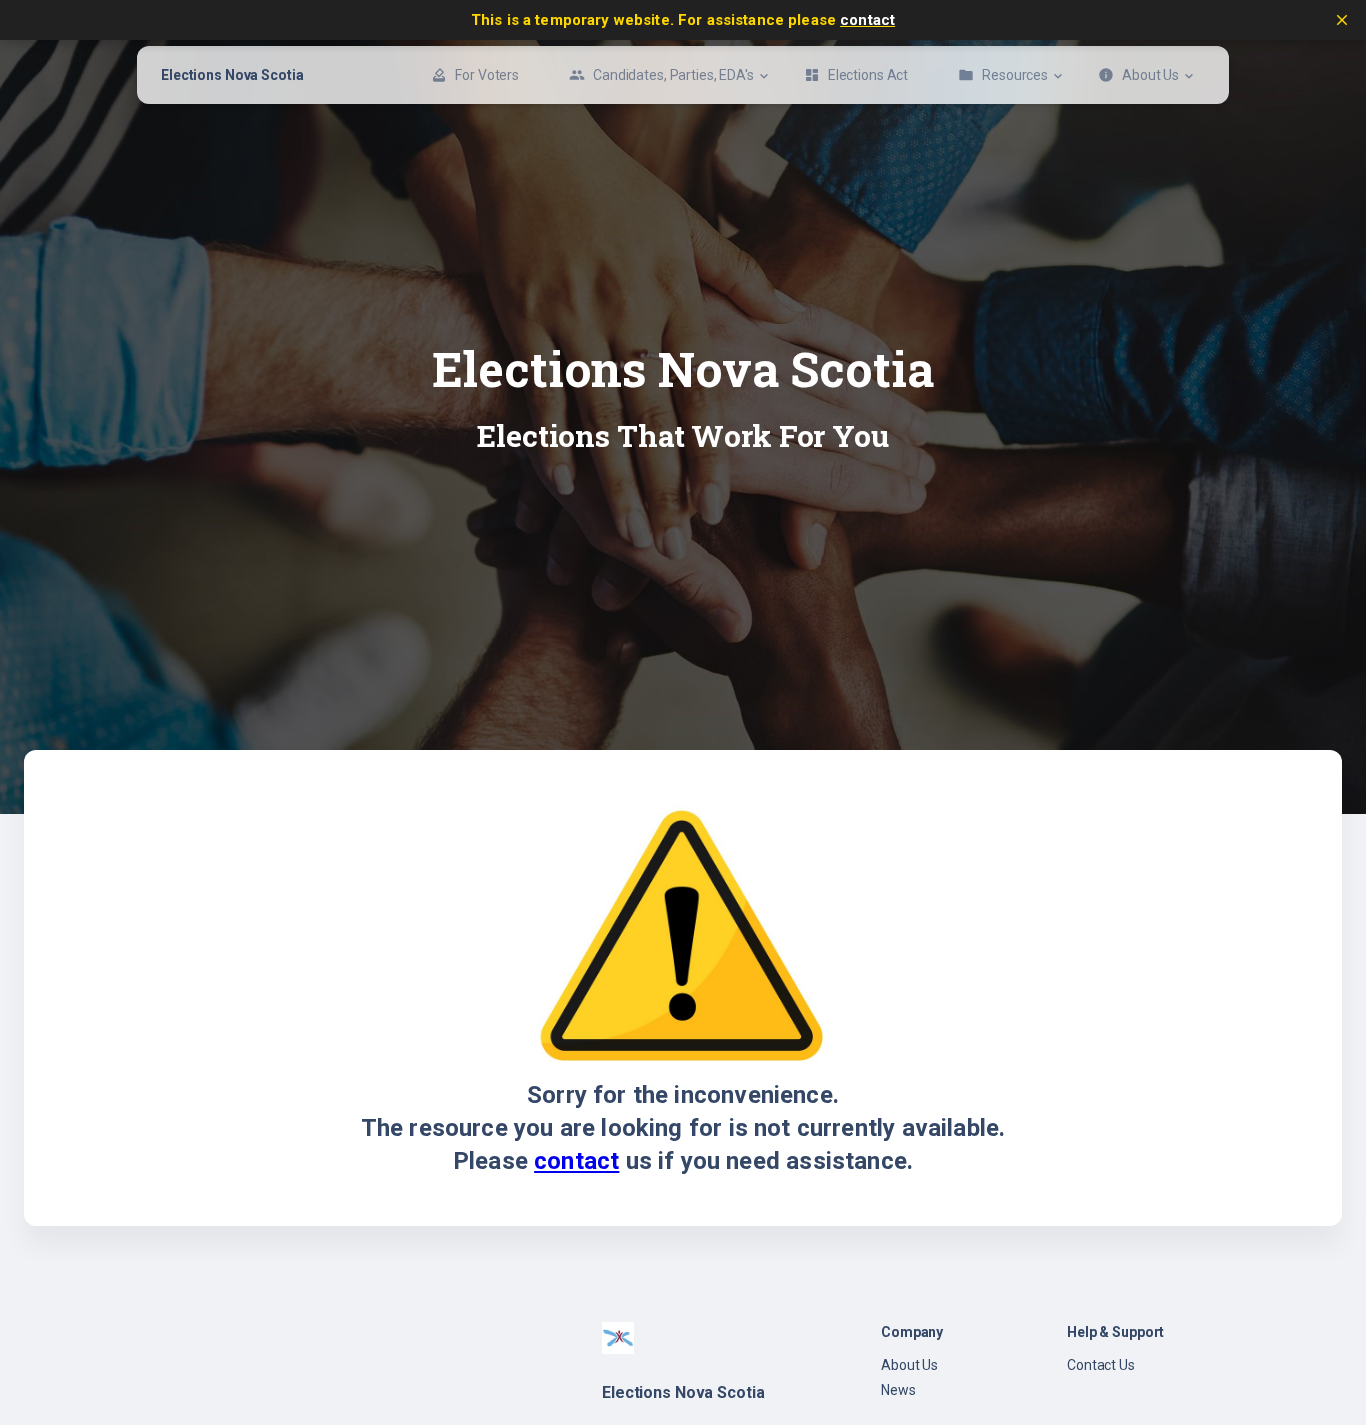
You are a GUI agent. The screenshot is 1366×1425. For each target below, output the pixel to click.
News (898, 1390)
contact (867, 20)
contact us (1101, 1365)
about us (909, 1365)
